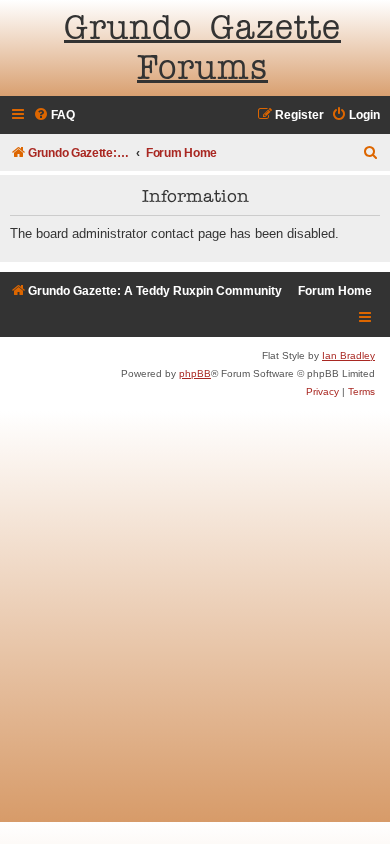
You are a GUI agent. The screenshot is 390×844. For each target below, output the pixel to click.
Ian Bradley (348, 355)
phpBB (195, 373)
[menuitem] (54, 115)
